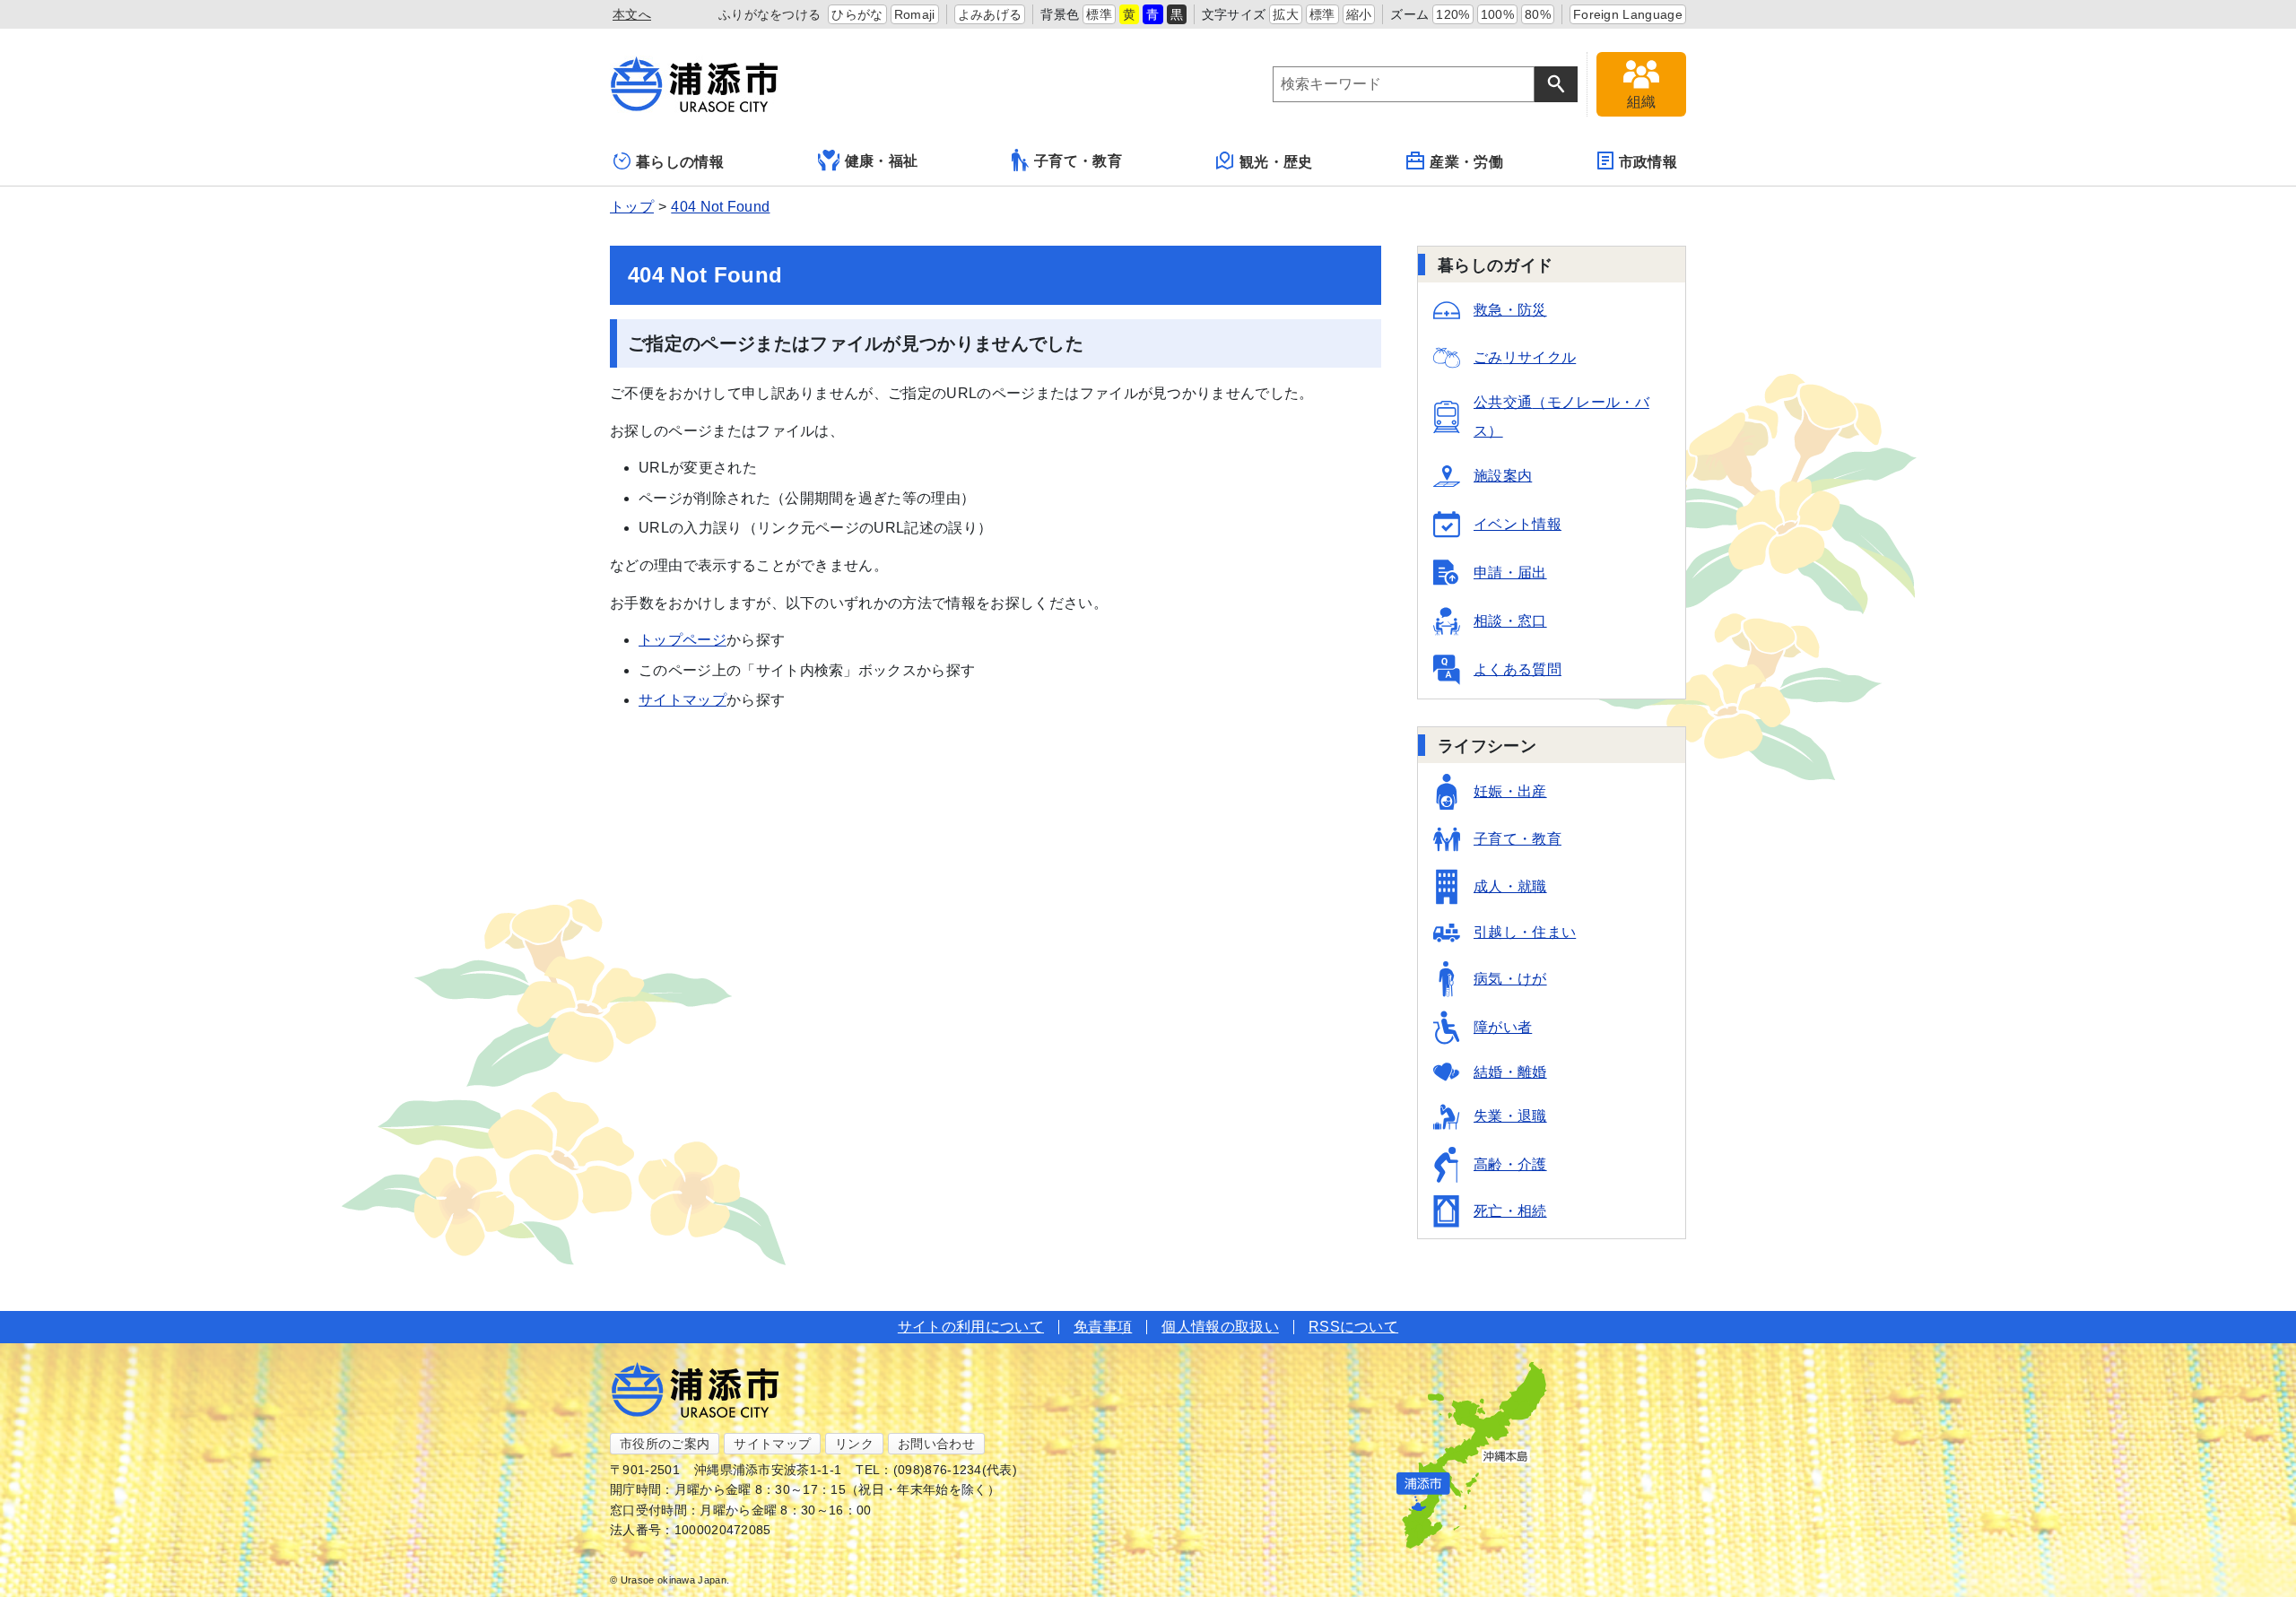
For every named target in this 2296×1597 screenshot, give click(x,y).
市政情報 (1648, 162)
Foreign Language (1628, 14)
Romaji (915, 14)
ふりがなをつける (770, 14)
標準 (1099, 14)
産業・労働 (1466, 162)
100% (1497, 14)
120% (1452, 14)
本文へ (632, 14)
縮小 (1359, 14)
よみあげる (990, 14)
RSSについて (1353, 1327)
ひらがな (857, 14)
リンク (854, 1444)
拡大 (1286, 14)
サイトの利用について (971, 1327)
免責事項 (1103, 1327)
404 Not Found (720, 207)
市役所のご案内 (665, 1444)
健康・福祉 (882, 161)
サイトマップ (683, 700)
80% (1538, 14)
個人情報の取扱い (1220, 1327)
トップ (632, 207)
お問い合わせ (936, 1444)
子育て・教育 (1078, 161)
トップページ (683, 640)
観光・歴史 (1276, 162)
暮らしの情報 (680, 162)
